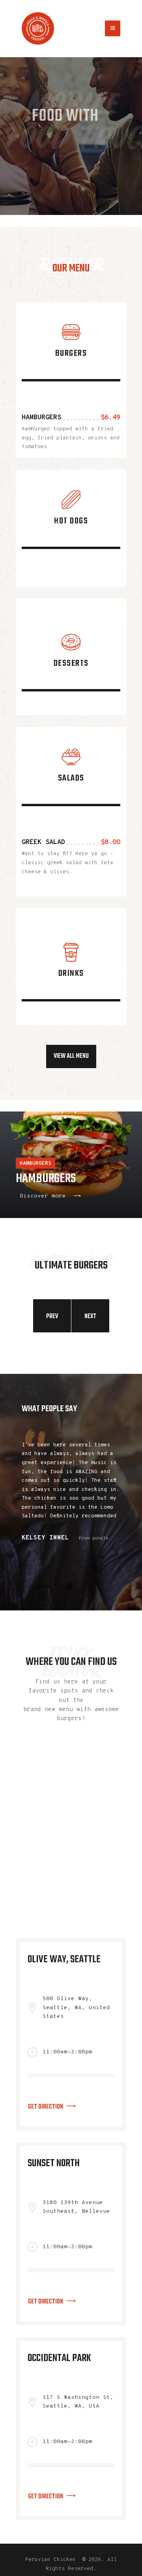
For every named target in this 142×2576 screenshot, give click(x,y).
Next (90, 1317)
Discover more (43, 1196)
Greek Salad (43, 842)
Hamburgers (41, 418)
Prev (52, 1317)
